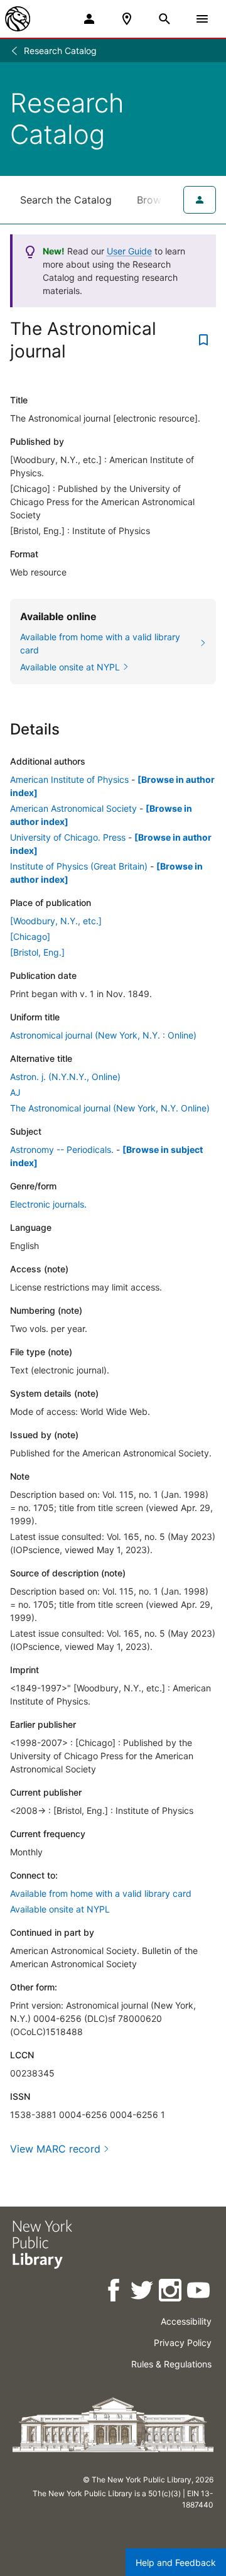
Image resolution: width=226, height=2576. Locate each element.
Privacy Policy (183, 2343)
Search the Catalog (66, 200)
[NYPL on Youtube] (199, 2292)
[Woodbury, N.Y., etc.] (56, 921)
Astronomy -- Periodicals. (62, 1149)
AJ (15, 1092)
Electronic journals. (48, 1204)
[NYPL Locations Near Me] (127, 19)
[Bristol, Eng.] (37, 952)
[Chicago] (30, 936)
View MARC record (55, 2149)
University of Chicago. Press (68, 837)
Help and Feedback (176, 2562)
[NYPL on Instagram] (171, 2292)
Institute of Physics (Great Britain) (79, 866)
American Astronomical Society (73, 808)
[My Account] (89, 19)
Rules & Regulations (171, 2364)
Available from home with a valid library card (101, 1893)
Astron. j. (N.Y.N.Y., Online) (65, 1077)
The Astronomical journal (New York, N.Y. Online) (110, 1108)
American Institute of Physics (69, 779)
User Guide (129, 251)
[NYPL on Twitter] (143, 2292)
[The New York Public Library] (18, 19)
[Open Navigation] (202, 19)
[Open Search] (164, 19)
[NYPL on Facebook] (115, 2292)
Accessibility (186, 2321)
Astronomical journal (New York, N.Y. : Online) (103, 1035)
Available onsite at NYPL (60, 1909)
